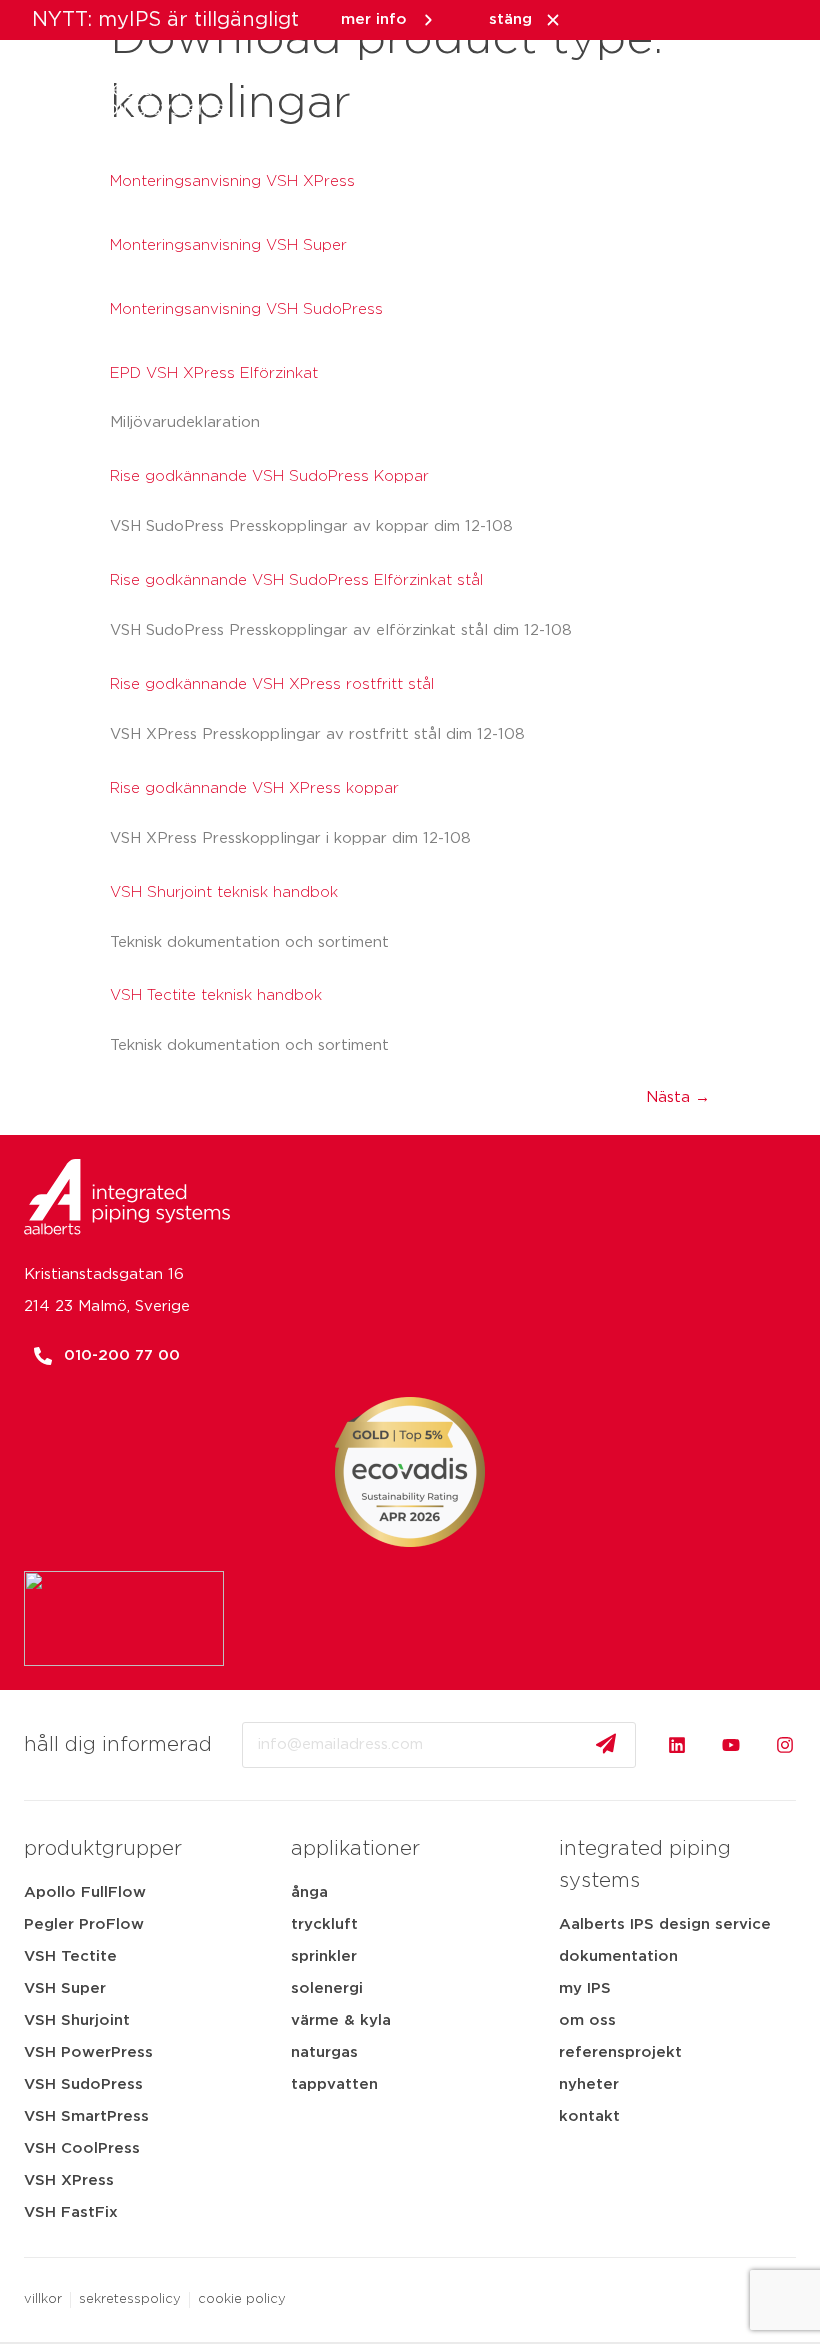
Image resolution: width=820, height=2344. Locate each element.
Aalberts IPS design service (665, 1924)
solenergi (327, 1988)
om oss (587, 2020)
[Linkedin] (677, 1745)
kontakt (589, 2116)
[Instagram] (785, 1745)
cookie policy (242, 2299)
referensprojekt (620, 2052)
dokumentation (618, 1956)
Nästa (678, 1097)
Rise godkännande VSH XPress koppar (254, 788)
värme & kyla (341, 2020)
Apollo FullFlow (85, 1892)
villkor (43, 2299)
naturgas (324, 2052)
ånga (309, 1892)
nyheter (589, 2084)
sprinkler (324, 1956)
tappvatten (334, 2084)
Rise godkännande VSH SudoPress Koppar (269, 476)
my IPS (585, 1988)
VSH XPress (69, 2180)
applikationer (355, 1849)
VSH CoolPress (82, 2148)
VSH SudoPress (83, 2084)
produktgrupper (103, 1849)
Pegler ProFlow (84, 1924)
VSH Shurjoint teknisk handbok (224, 892)
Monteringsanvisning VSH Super (228, 245)
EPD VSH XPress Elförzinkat (214, 373)
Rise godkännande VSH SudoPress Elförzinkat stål (296, 580)
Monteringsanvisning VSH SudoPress (246, 309)
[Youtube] (731, 1745)
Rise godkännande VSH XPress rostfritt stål (272, 684)
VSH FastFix (71, 2212)
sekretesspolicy (130, 2299)
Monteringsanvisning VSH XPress (232, 181)
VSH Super (65, 1988)
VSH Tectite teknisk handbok (216, 995)
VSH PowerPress (88, 2052)
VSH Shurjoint (77, 2020)
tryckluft (324, 1924)
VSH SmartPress (86, 2116)
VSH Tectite (70, 1956)
